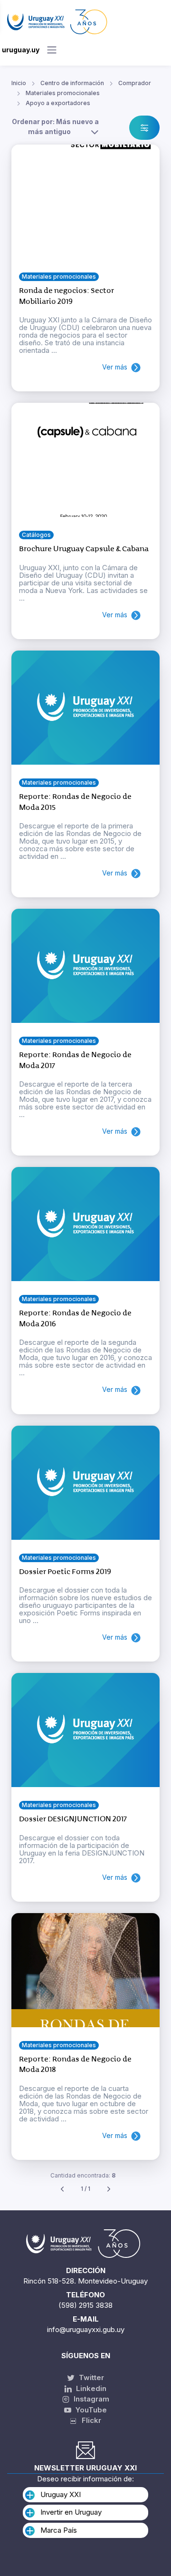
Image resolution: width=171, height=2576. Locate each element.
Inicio (19, 83)
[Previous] (62, 2189)
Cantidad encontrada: (83, 2175)
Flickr (89, 2420)
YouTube (90, 2410)
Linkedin (90, 2388)
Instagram (90, 2399)
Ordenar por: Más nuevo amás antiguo (55, 126)
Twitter (90, 2377)
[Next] (109, 2189)
